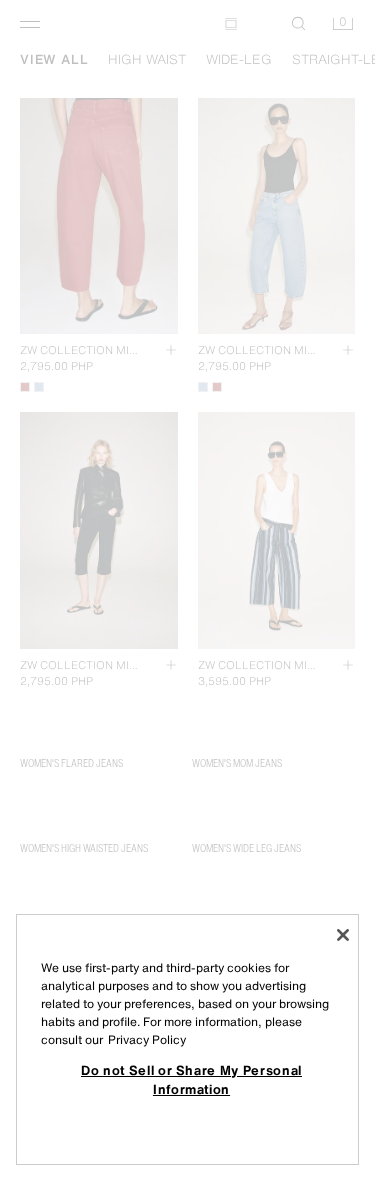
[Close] (343, 935)
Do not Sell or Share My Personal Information (191, 1079)
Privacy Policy (147, 1039)
